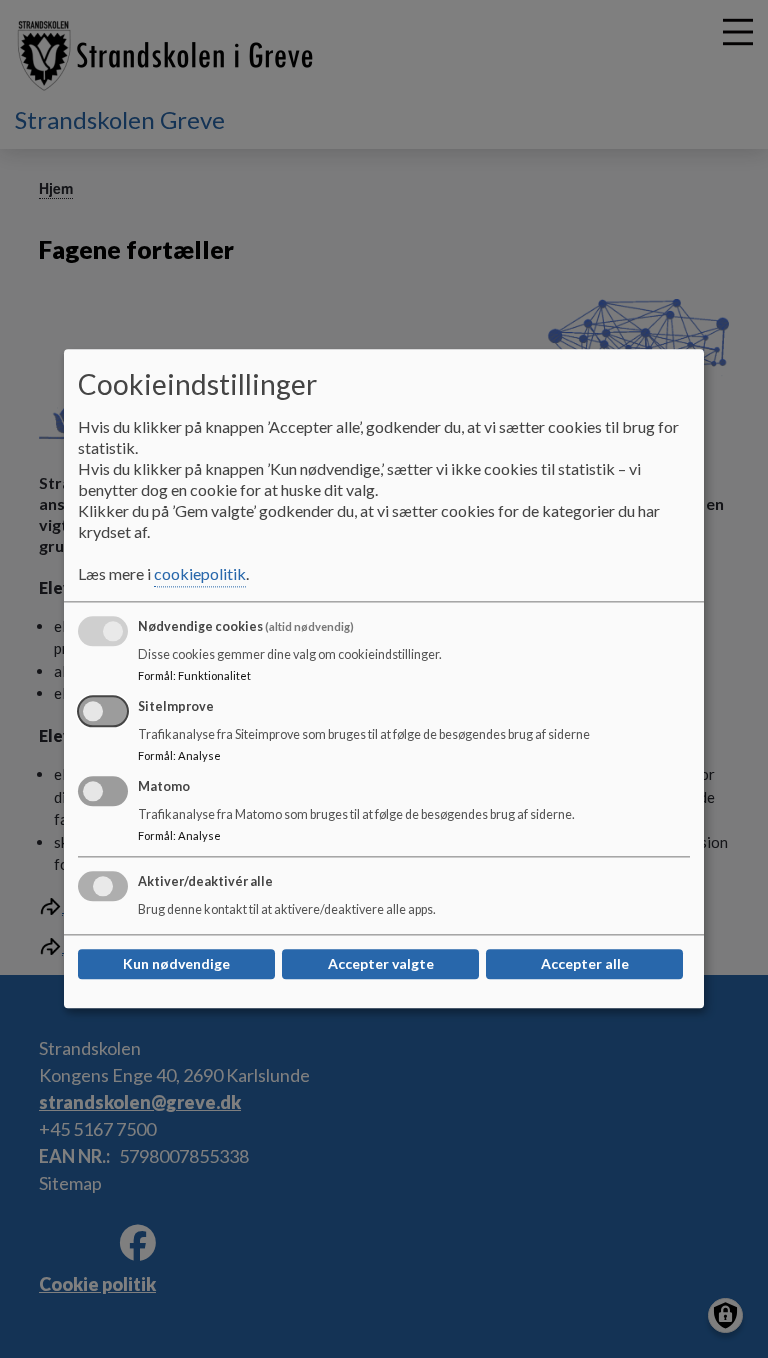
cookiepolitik (200, 574)
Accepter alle (585, 964)
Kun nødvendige (176, 964)
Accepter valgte (381, 964)
